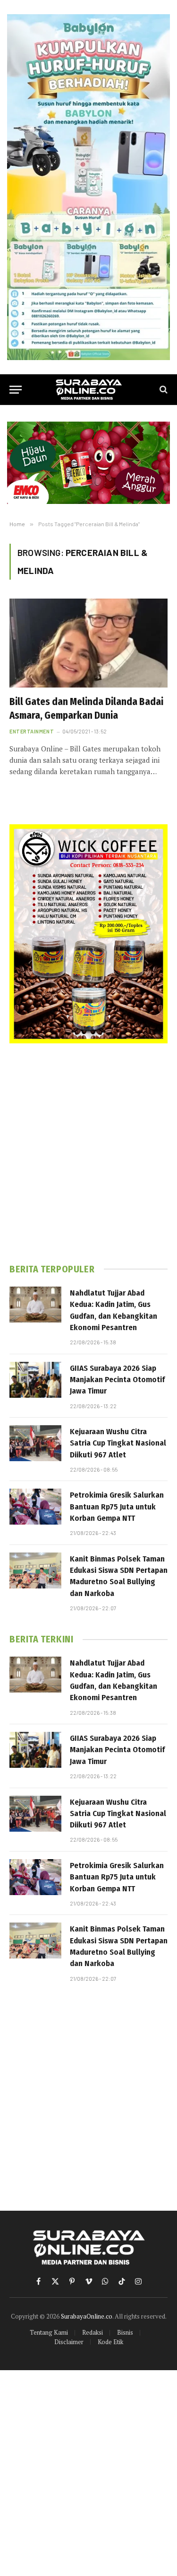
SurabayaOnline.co (87, 2316)
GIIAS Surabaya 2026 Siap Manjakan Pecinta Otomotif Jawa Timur (117, 1380)
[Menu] (16, 390)
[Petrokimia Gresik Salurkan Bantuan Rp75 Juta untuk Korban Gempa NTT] (35, 1507)
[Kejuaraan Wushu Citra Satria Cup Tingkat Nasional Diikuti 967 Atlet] (35, 1443)
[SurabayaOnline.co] (89, 390)
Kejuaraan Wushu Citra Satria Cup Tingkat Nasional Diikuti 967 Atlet (118, 1443)
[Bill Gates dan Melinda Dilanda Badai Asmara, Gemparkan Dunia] (88, 643)
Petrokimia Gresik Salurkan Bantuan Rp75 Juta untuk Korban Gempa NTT (117, 1507)
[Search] (163, 390)
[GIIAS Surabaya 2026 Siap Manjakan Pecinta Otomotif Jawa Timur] (35, 1380)
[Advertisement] (88, 1153)
